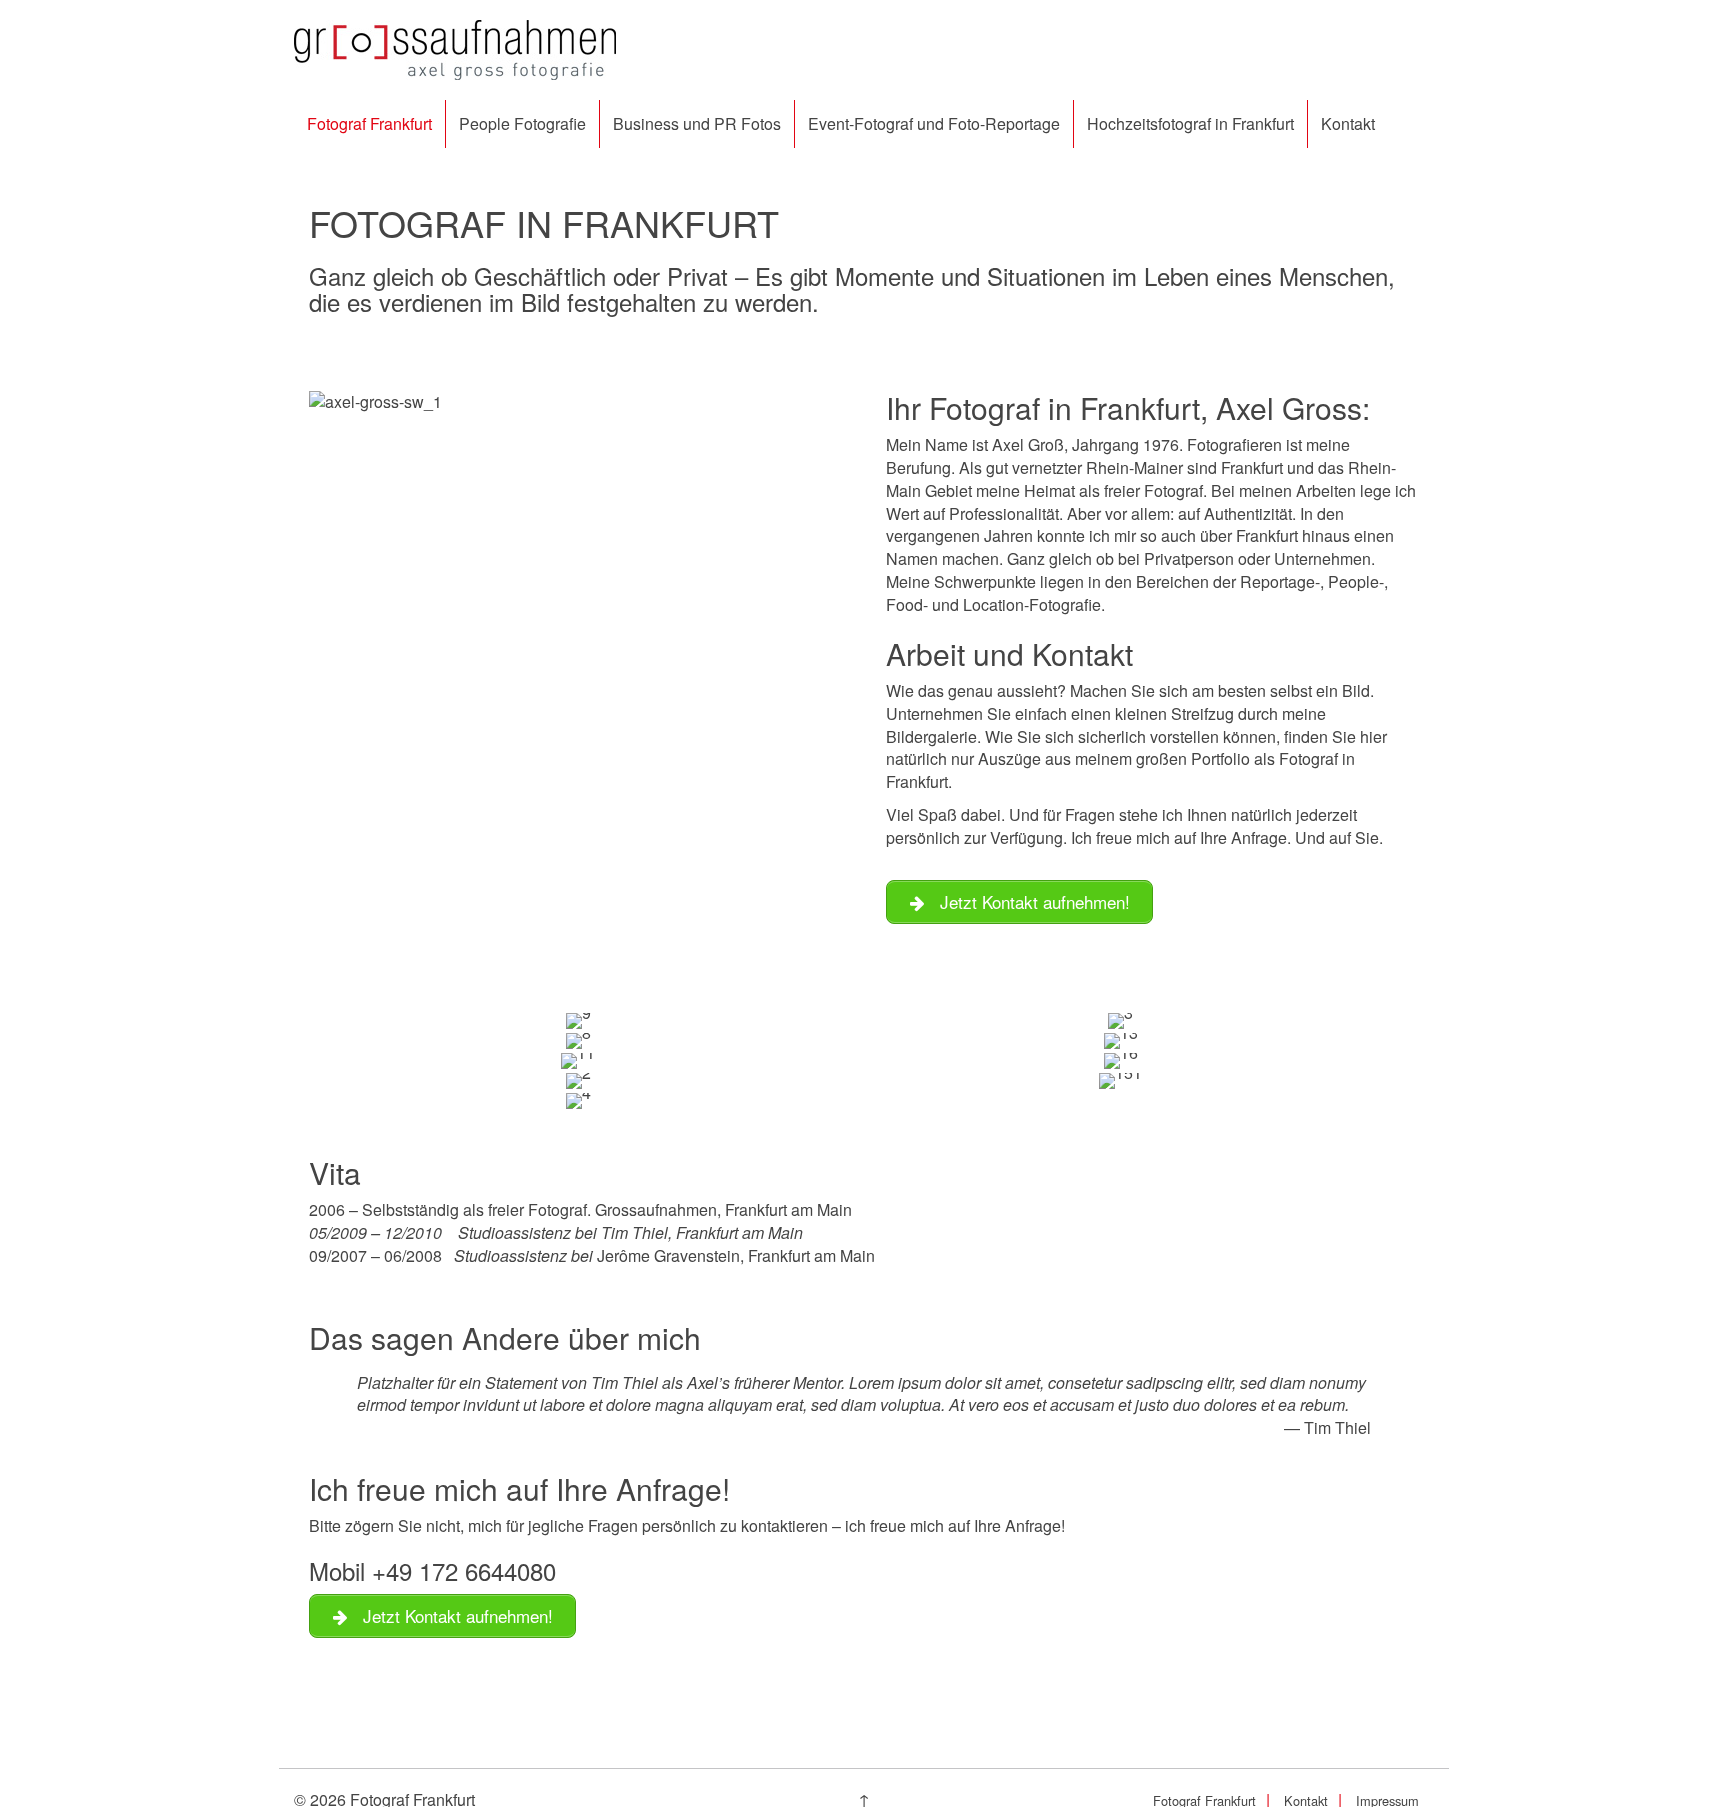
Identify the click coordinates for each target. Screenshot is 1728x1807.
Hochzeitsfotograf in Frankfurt (1190, 123)
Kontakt (1348, 123)
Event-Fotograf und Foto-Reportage (934, 123)
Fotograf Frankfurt (369, 123)
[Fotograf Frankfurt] (455, 47)
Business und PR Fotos (697, 123)
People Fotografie (522, 123)
